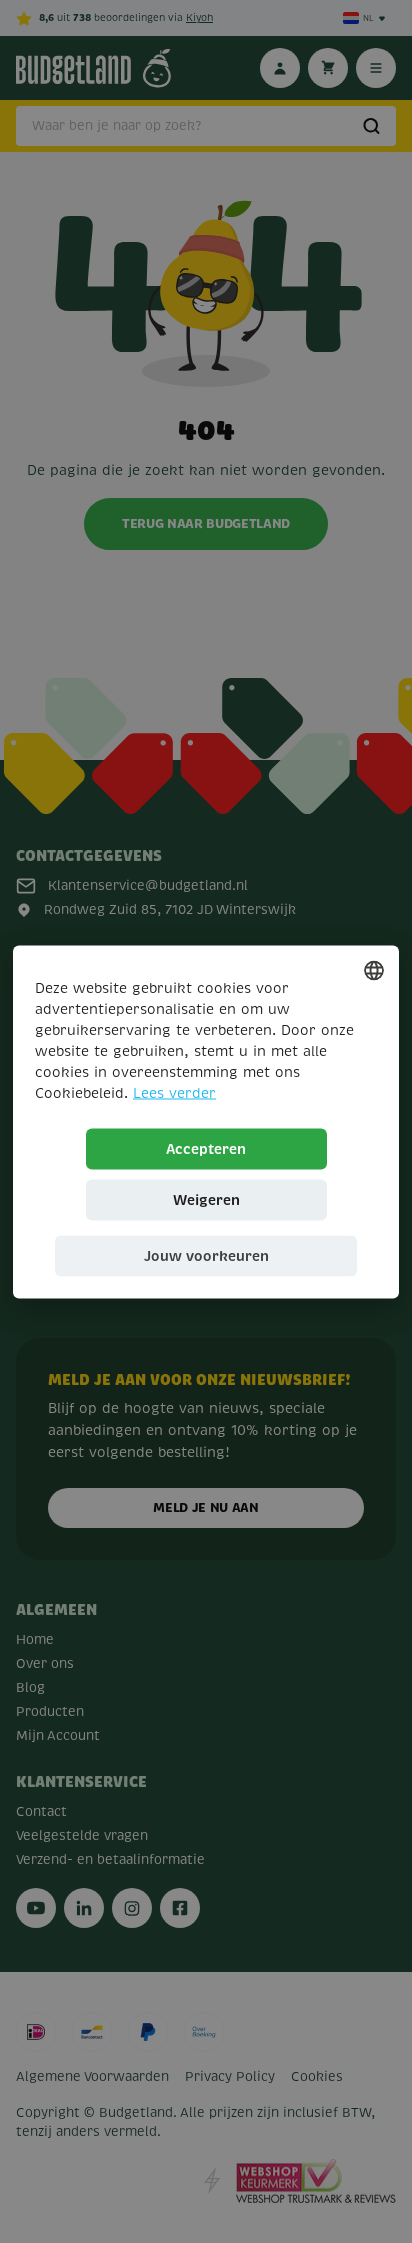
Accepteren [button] (206, 1148)
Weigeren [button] (206, 1199)
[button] (206, 1255)
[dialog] (206, 1121)
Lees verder (174, 1092)
